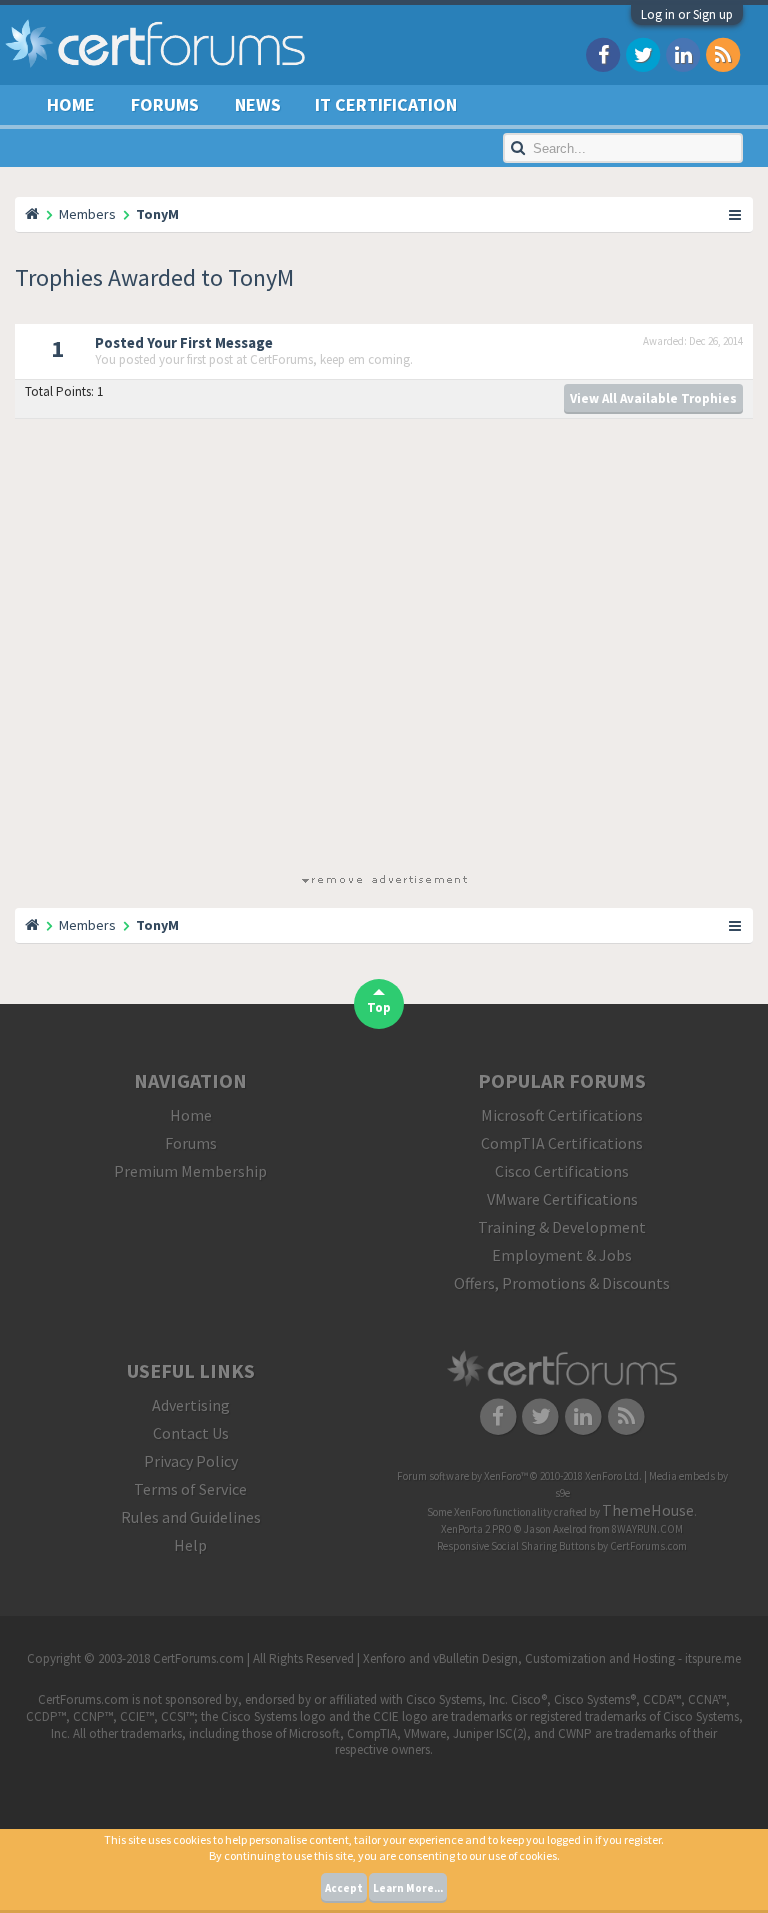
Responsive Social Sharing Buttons (516, 1546)
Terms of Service (190, 1489)
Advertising (191, 1405)
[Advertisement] (384, 650)
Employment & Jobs (562, 1255)
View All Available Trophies (653, 398)
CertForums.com (648, 1546)
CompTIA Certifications (562, 1143)
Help (190, 1545)
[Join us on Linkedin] (683, 53)
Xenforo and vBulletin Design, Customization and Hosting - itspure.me (552, 1658)
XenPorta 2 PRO (476, 1529)
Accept (344, 1888)
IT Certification (386, 104)
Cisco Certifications (562, 1171)
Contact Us (191, 1433)
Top (379, 1007)
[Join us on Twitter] (643, 53)
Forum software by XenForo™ (519, 1476)
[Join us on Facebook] (603, 53)
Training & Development (562, 1227)
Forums (165, 104)
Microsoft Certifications (562, 1115)
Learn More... (408, 1888)
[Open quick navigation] (736, 214)
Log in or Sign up (687, 14)
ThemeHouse (648, 1510)
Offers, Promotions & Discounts (562, 1283)
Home (71, 104)
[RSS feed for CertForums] (723, 53)
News (258, 104)
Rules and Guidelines (191, 1517)
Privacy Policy (191, 1461)
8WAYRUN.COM (647, 1529)
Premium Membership (190, 1171)
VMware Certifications (562, 1199)
